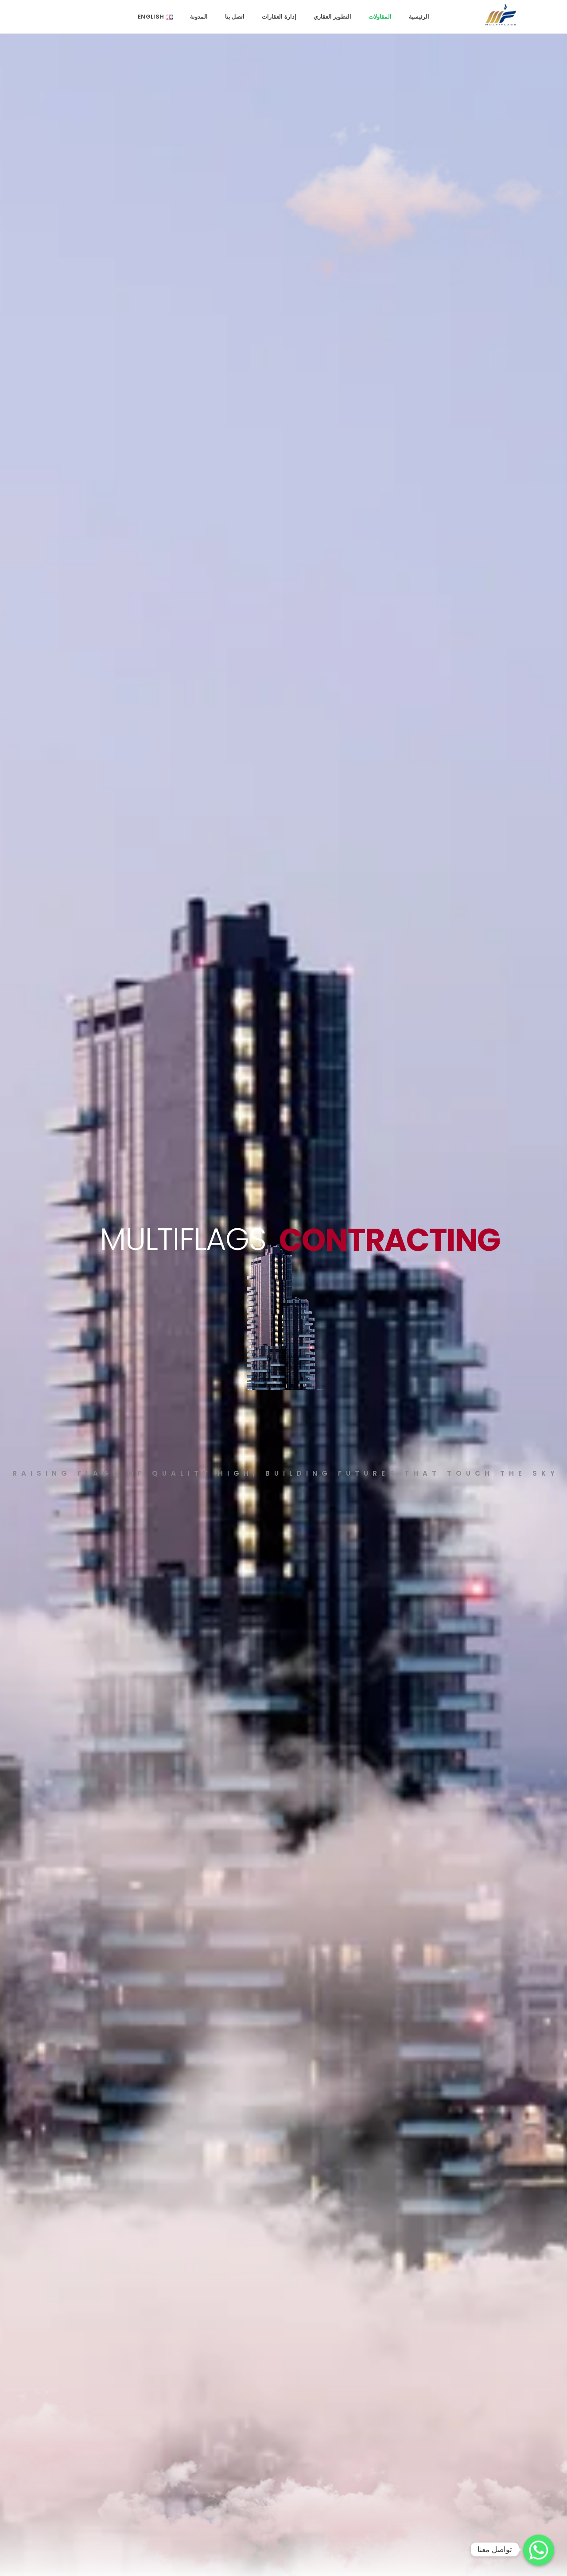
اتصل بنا (235, 17)
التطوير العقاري (332, 17)
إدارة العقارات (279, 17)
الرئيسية (419, 17)
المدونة (199, 17)
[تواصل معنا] (539, 2549)
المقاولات (380, 17)
